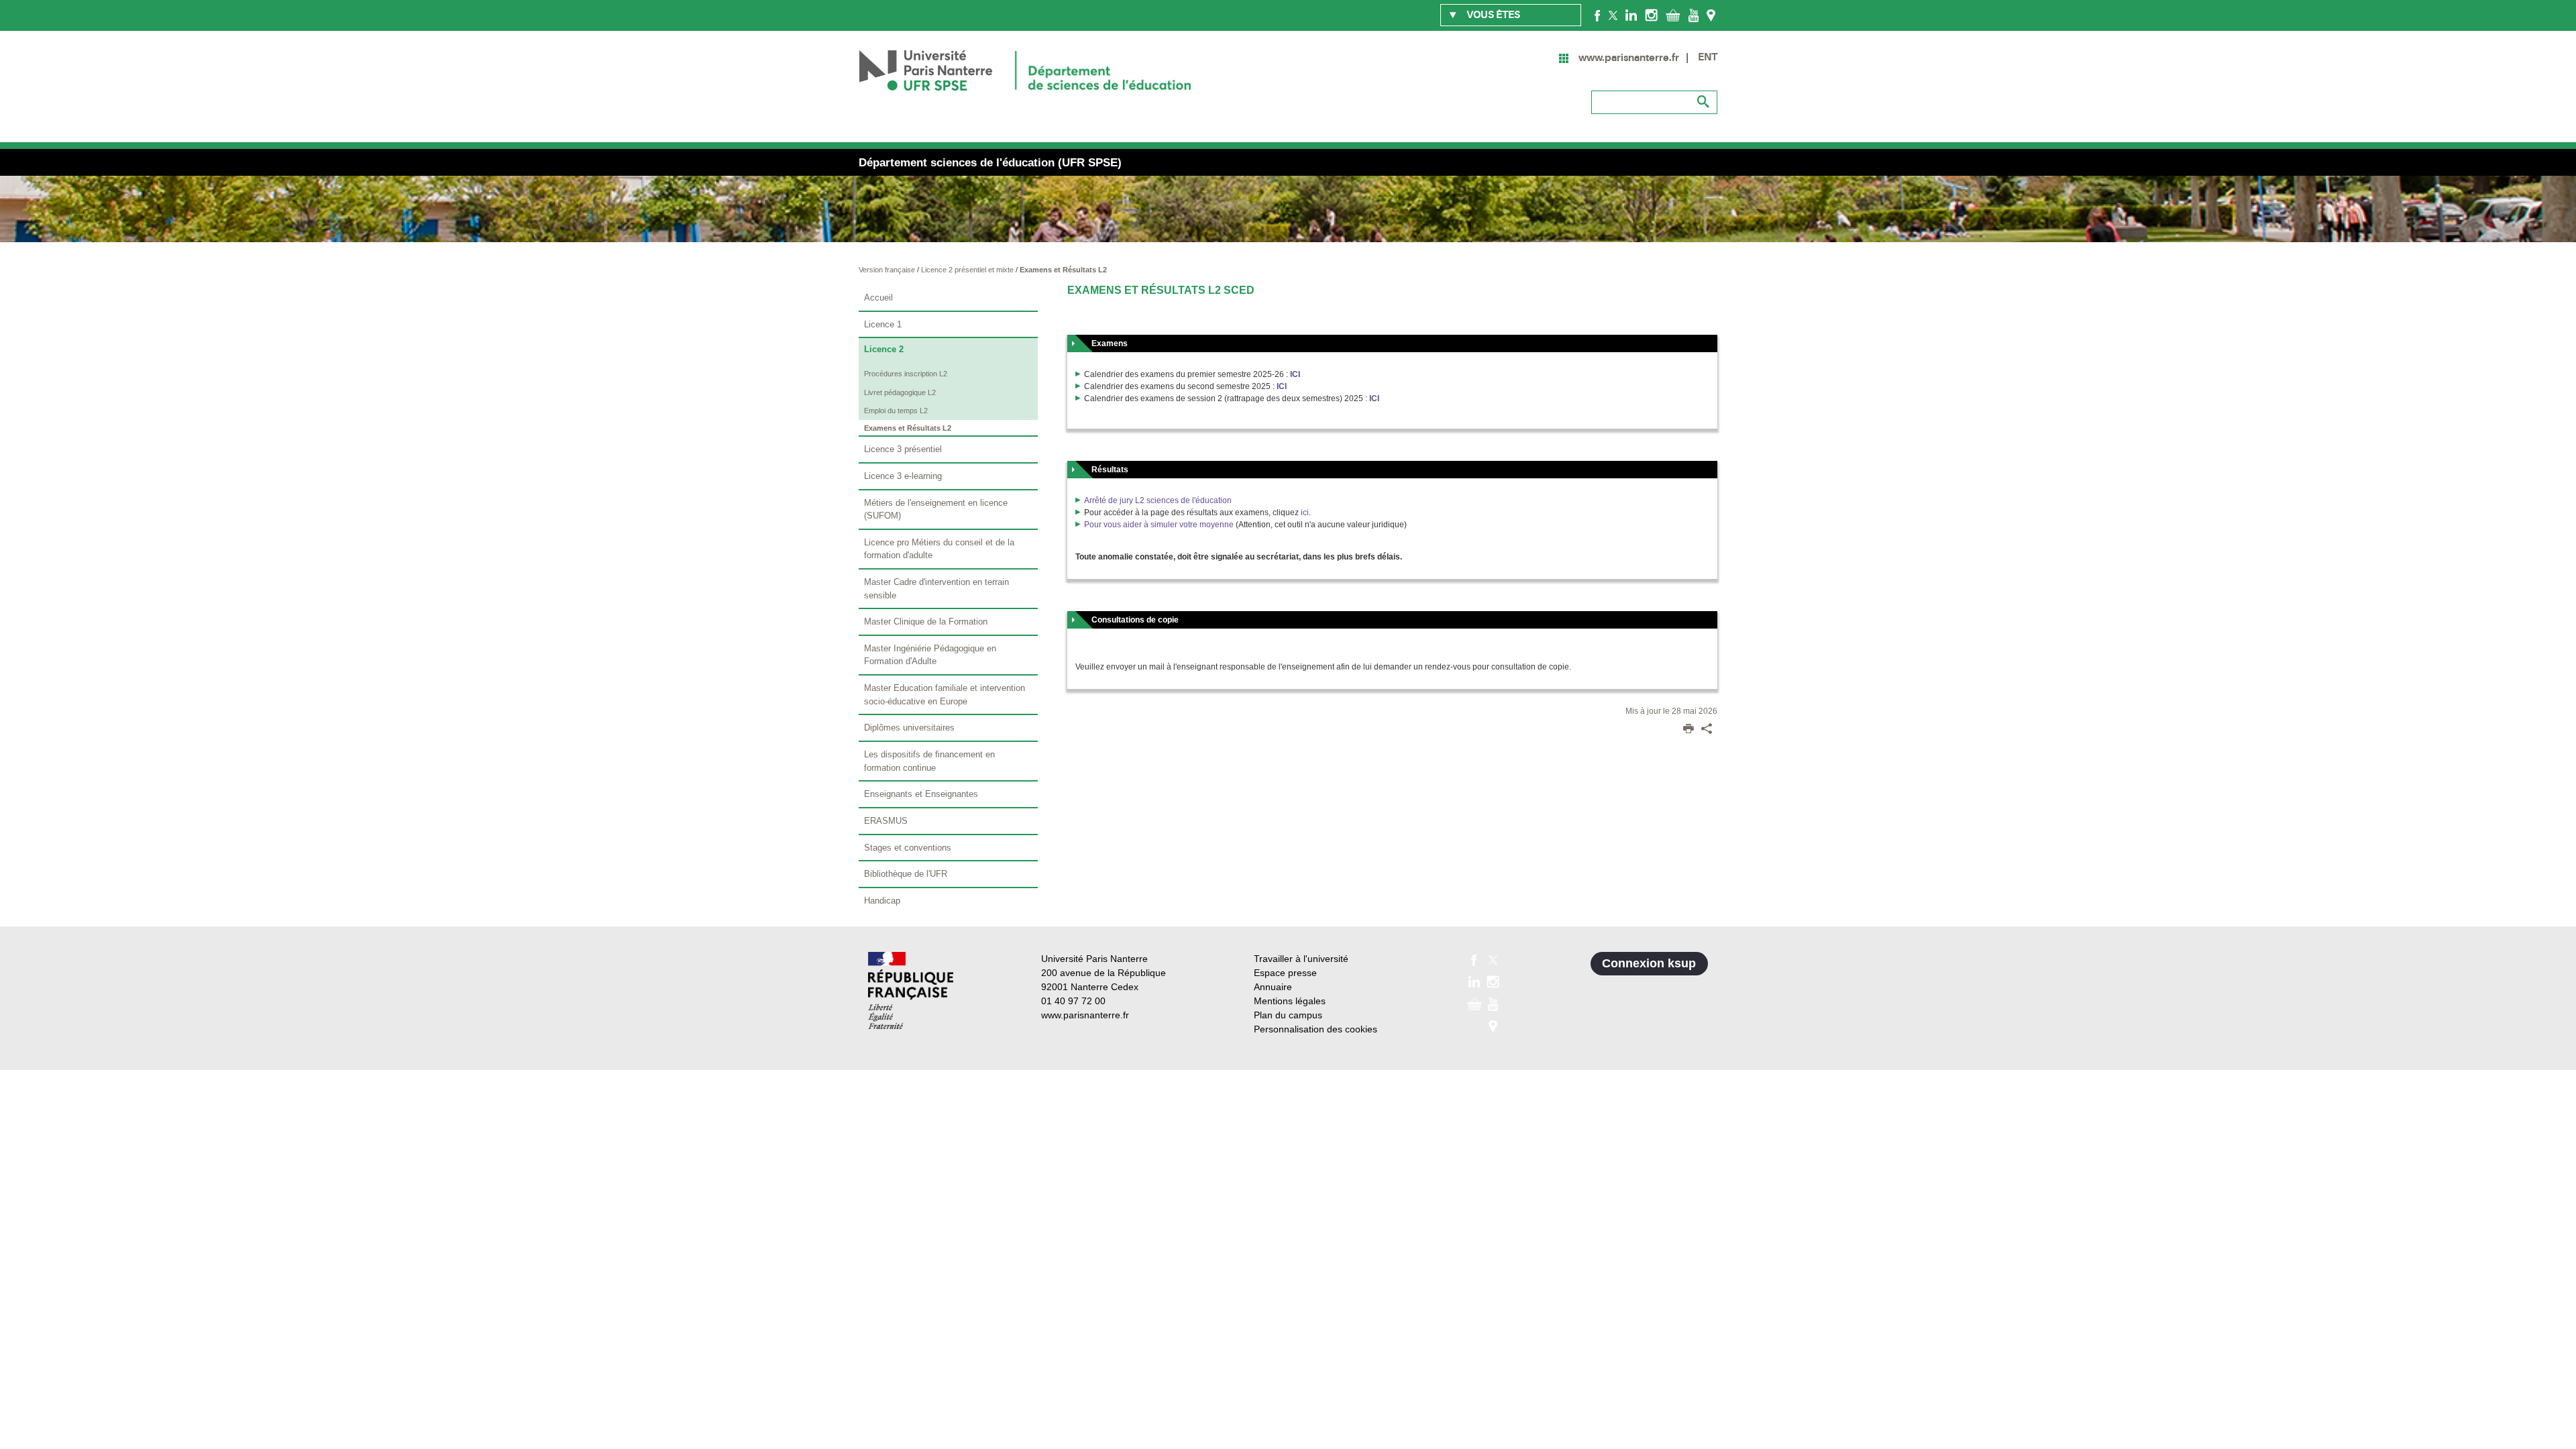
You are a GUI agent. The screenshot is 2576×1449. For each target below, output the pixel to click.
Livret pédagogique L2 (900, 392)
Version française (888, 270)
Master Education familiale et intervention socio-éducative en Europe (945, 695)
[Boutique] (1673, 15)
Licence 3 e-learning (903, 476)
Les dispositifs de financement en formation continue (929, 761)
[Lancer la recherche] (1704, 102)
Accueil (878, 298)
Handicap (882, 901)
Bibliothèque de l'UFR (906, 874)
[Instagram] (1651, 15)
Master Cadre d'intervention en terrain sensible (936, 589)
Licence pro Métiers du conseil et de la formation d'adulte (939, 549)
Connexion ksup (1649, 963)
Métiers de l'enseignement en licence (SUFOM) (936, 509)
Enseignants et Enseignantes (921, 794)
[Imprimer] (1688, 730)
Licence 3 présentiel (903, 449)
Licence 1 (883, 324)
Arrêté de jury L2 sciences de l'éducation (1158, 500)
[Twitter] (1613, 15)
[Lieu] (1711, 15)
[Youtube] (1694, 15)
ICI (1295, 374)
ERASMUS (886, 821)
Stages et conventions (908, 848)
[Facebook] (1598, 15)
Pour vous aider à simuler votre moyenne (1159, 525)
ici (1305, 513)
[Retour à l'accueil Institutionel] (911, 990)
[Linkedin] (1631, 15)
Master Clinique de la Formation (926, 622)
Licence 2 (884, 349)
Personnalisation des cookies (1316, 1029)
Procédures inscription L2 (906, 374)
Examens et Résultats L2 (1063, 270)
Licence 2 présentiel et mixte (968, 270)
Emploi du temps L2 (896, 411)
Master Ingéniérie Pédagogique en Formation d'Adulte (930, 655)
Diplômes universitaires (909, 728)
